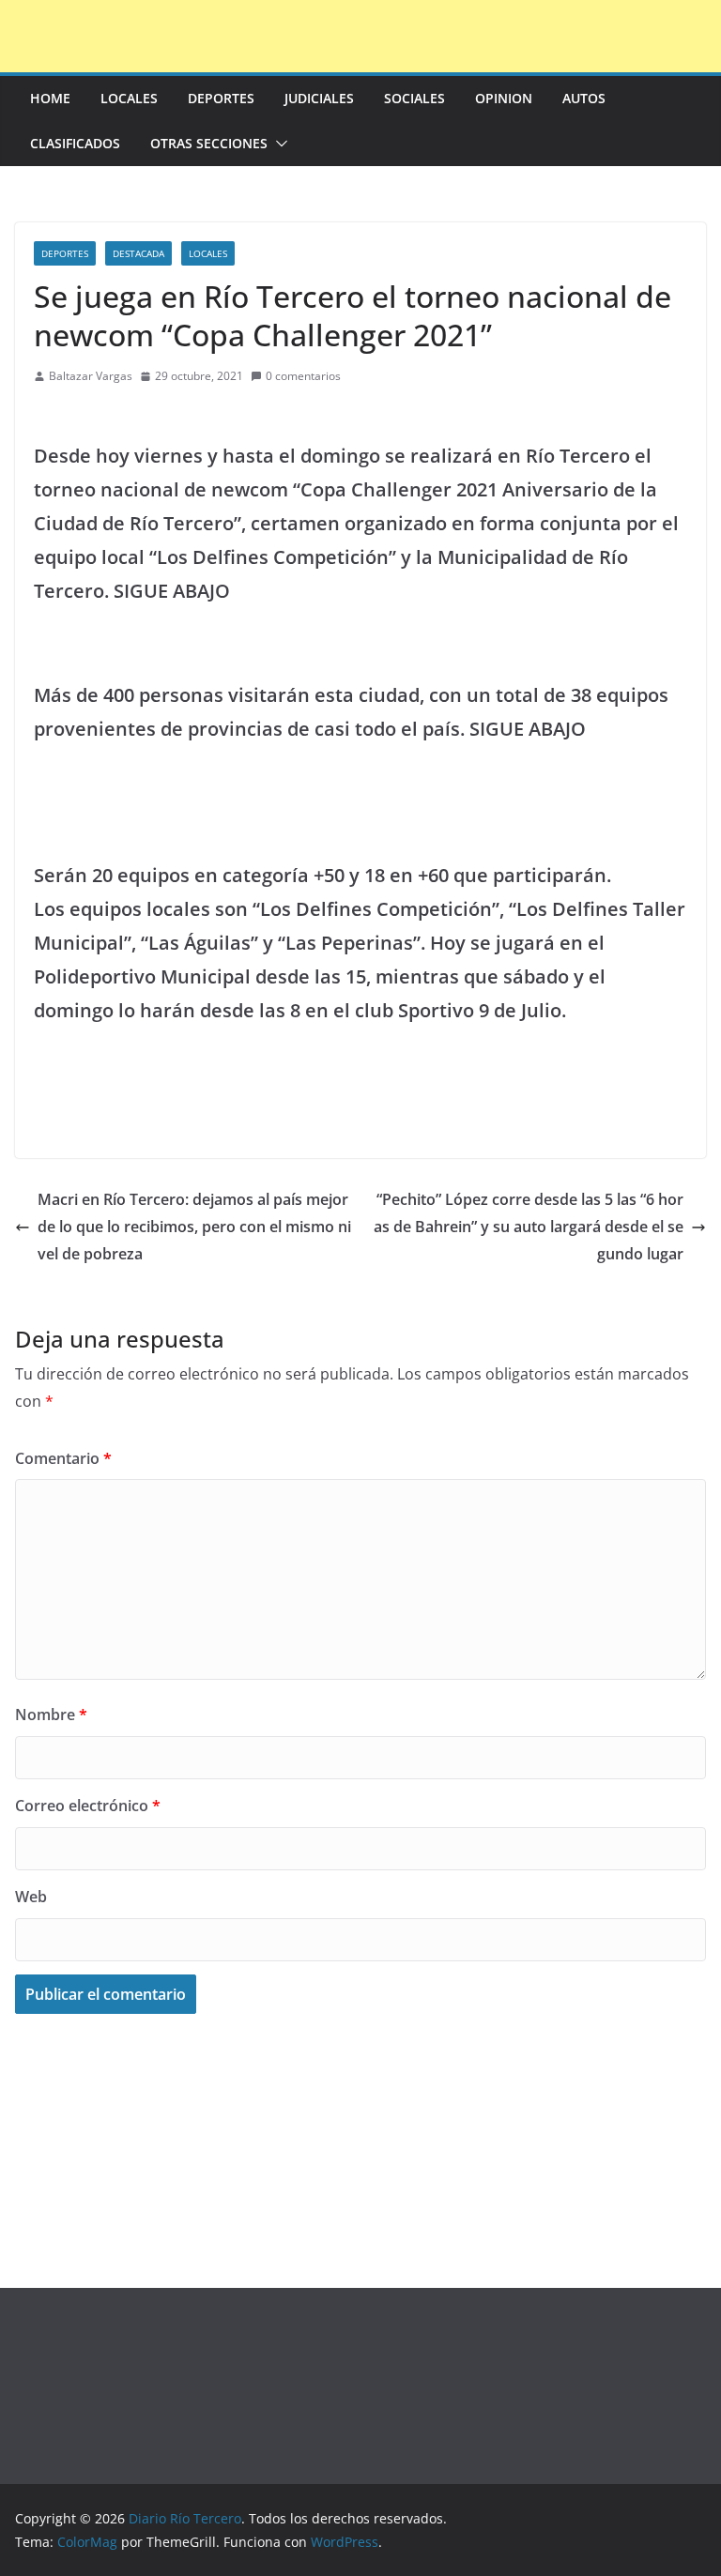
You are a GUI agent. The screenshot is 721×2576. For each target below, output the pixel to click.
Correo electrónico (88, 1806)
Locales (129, 98)
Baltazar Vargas (91, 376)
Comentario (63, 1458)
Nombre (51, 1715)
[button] (278, 144)
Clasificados (75, 143)
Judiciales (319, 98)
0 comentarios (303, 376)
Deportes (221, 98)
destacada (138, 253)
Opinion (504, 98)
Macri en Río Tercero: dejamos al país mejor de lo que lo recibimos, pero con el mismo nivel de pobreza (194, 1227)
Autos (584, 98)
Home (50, 98)
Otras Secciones (209, 143)
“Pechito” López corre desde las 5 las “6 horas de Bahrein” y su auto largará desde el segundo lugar (529, 1227)
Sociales (414, 98)
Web (31, 1897)
